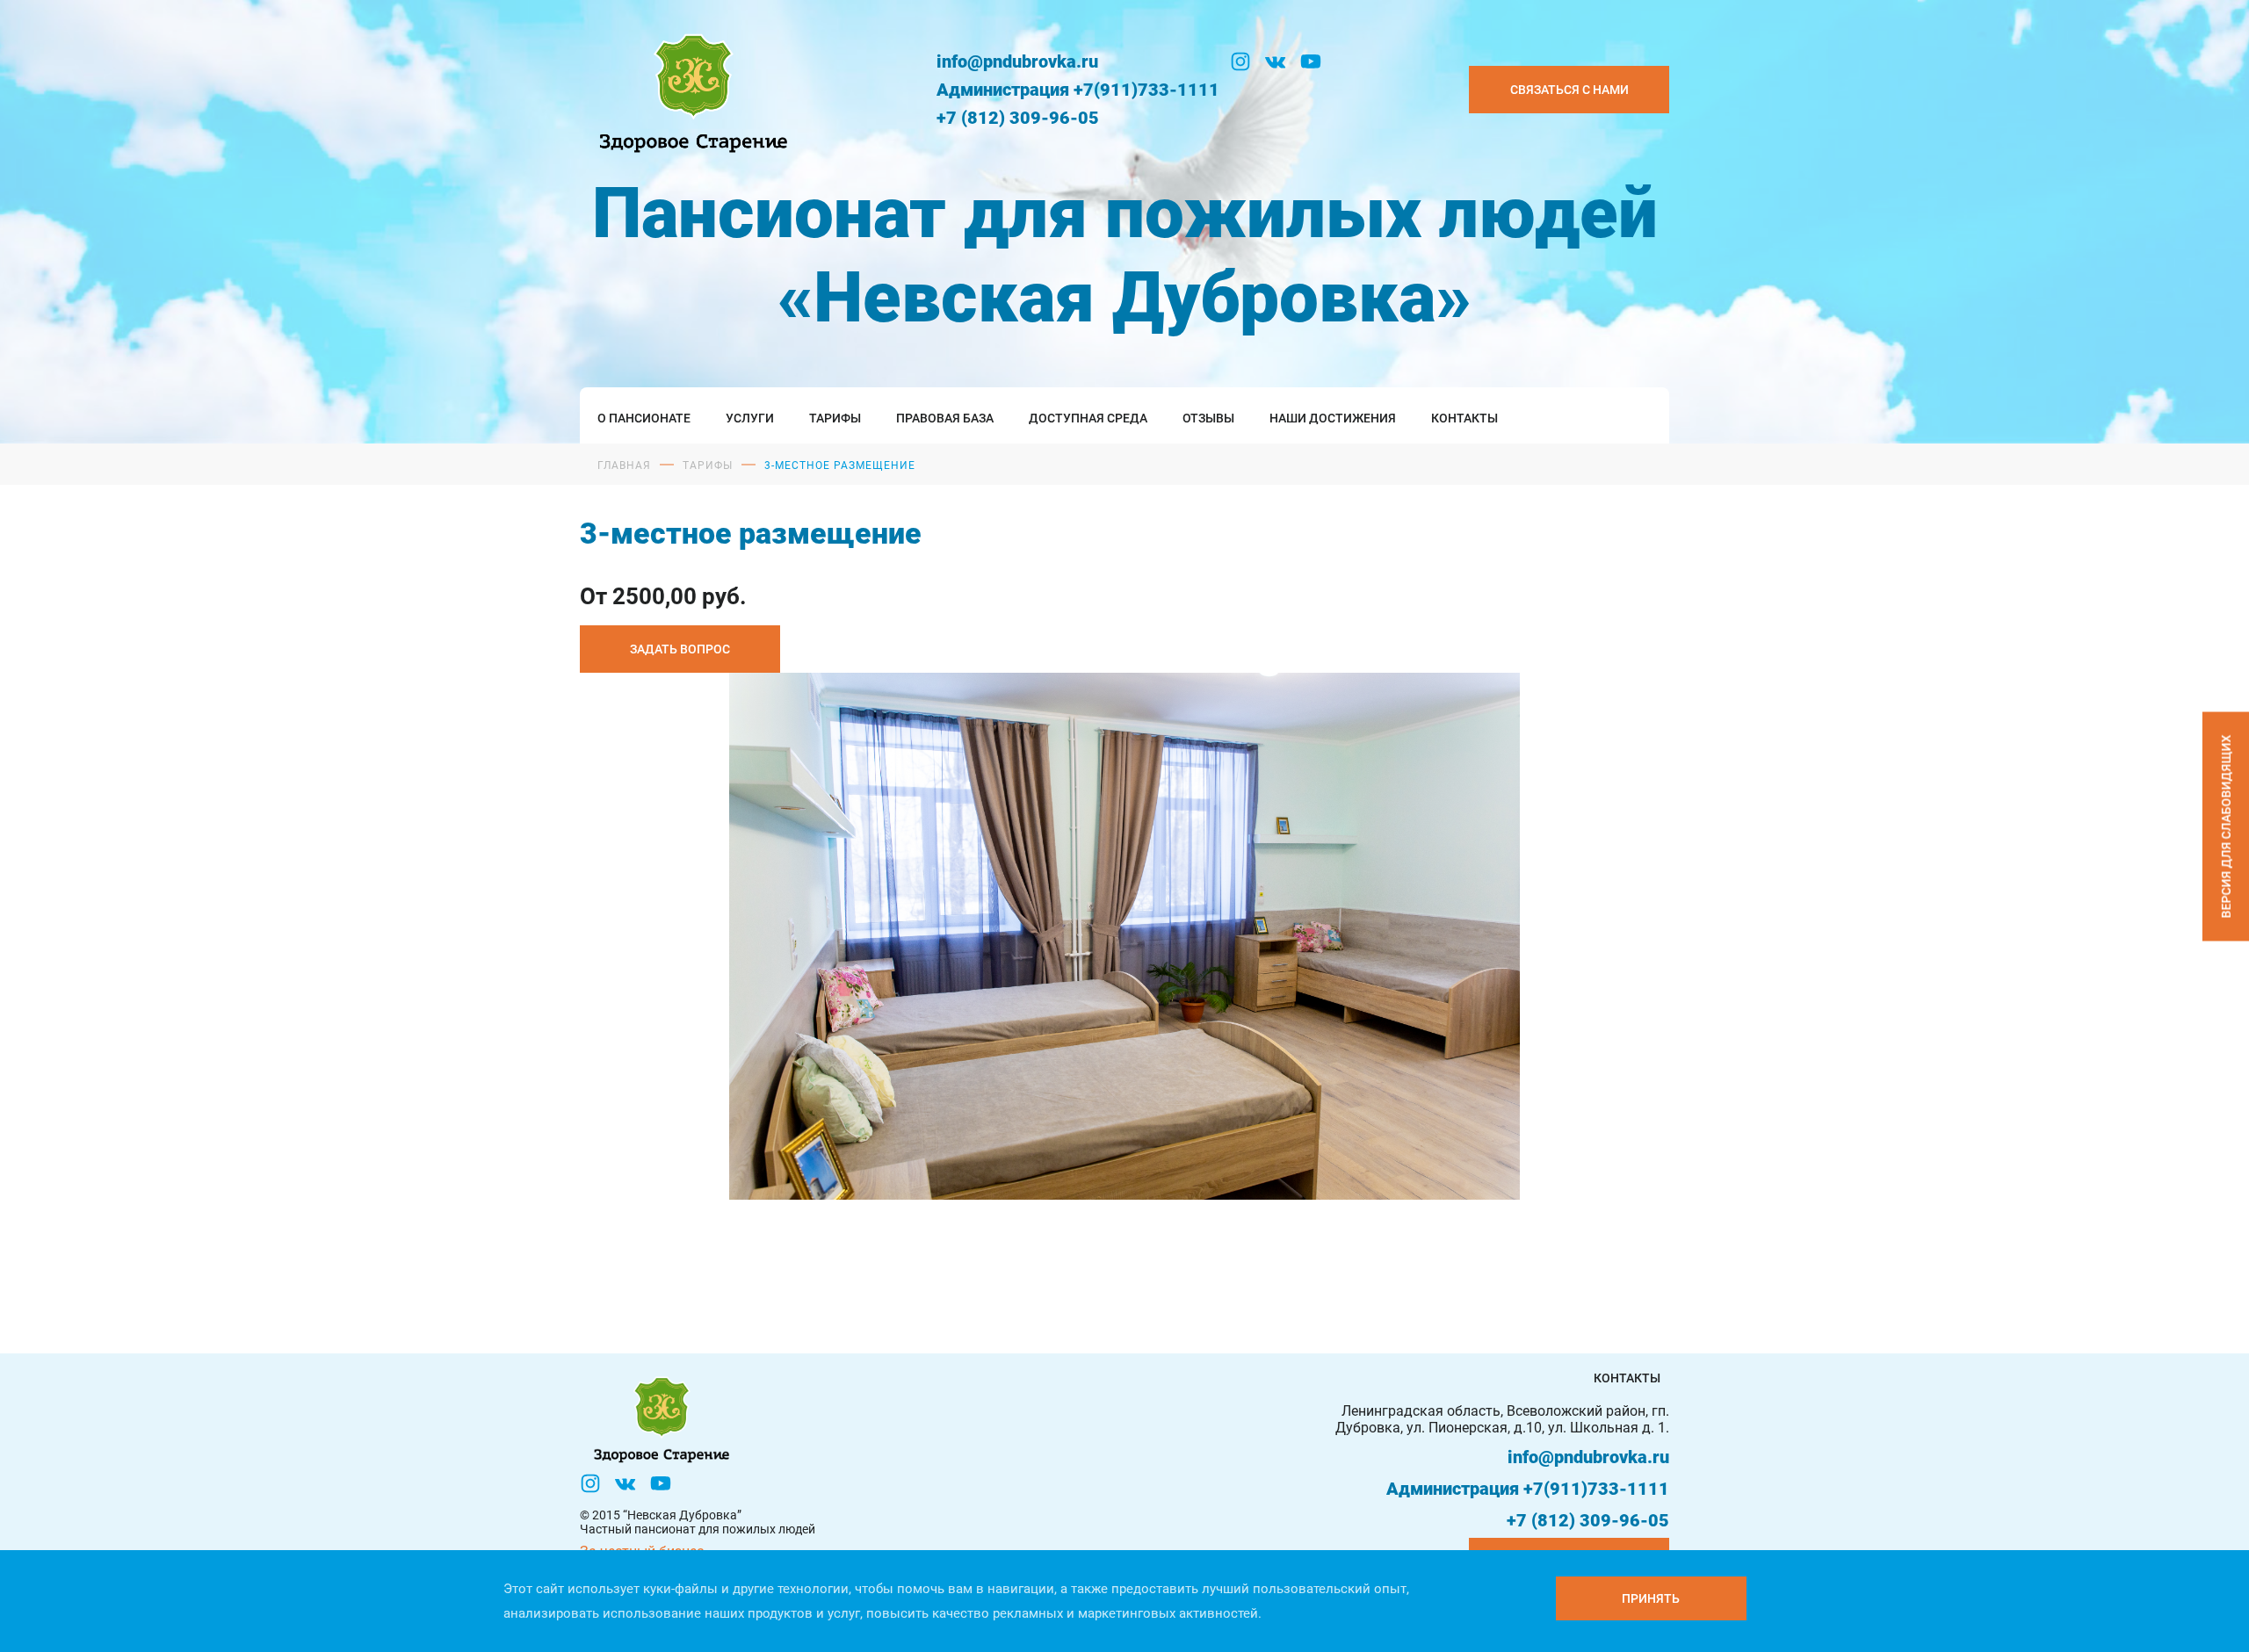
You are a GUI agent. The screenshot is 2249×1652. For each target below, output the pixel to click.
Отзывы (1208, 418)
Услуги (750, 418)
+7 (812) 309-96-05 (1018, 118)
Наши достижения (1333, 418)
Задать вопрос (680, 649)
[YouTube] (1311, 61)
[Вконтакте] (1276, 61)
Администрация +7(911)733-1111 (1078, 90)
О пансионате (644, 418)
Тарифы (835, 418)
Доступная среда (1088, 418)
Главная (624, 465)
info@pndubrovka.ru (1017, 61)
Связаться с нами (1569, 90)
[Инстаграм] (1240, 61)
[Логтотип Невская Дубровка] (690, 89)
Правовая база (945, 418)
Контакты (1464, 418)
